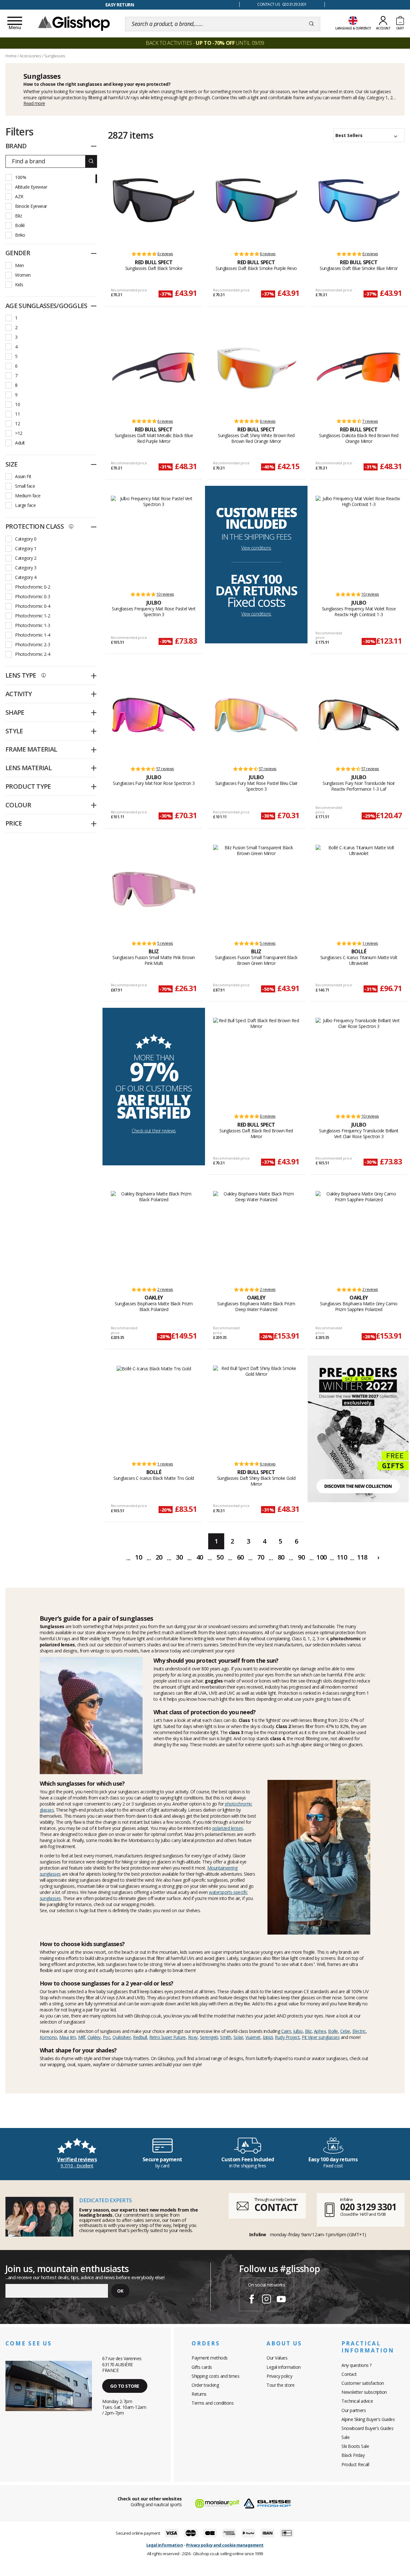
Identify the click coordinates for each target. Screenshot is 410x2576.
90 (301, 1557)
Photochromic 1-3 (33, 625)
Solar (238, 2037)
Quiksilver (122, 2037)
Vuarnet (253, 2037)
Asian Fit (23, 476)
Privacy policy (279, 2376)
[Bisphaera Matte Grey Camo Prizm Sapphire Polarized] (359, 1236)
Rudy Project (287, 2037)
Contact (349, 2374)
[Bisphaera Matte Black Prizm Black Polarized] (154, 1236)
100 (322, 1557)
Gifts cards (202, 2367)
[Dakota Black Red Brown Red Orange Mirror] (359, 368)
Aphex (320, 2031)
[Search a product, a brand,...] (312, 24)
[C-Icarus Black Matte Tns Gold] (154, 1410)
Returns (199, 2394)
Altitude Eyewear (31, 187)
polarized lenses (228, 1828)
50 (220, 1557)
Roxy (193, 2037)
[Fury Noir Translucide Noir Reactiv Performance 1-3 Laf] (359, 715)
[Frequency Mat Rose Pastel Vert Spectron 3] (154, 541)
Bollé (20, 225)
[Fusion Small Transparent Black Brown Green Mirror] (256, 890)
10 (17, 404)
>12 (19, 433)
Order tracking (205, 2385)
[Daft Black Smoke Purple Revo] (256, 200)
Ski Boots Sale (355, 2446)
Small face (25, 486)
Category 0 (26, 539)
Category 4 (26, 577)
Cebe (345, 2031)
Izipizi (268, 2037)
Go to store (125, 2386)
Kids (19, 285)
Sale (345, 2437)
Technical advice (357, 2401)
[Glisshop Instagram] (266, 2300)
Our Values (277, 2358)
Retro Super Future (168, 2037)
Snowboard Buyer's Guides (367, 2428)
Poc (107, 2037)
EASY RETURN (120, 5)
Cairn (286, 2031)
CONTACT (276, 2207)
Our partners (354, 2410)
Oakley (94, 2037)
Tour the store (280, 2385)
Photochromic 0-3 (33, 596)
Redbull (140, 2037)
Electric (359, 2031)
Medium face (28, 496)
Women (23, 275)
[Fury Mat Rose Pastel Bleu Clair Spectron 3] (256, 715)
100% (20, 177)
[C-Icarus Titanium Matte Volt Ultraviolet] (359, 890)
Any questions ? (357, 2365)
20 (159, 1557)
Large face (25, 505)
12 (17, 424)
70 (261, 1557)
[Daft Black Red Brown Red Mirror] (256, 1063)
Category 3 (26, 568)
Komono (48, 2037)
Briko (20, 235)
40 (200, 1557)
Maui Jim (68, 2037)
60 (240, 1557)
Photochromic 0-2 (33, 587)
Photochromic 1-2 (33, 616)
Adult (20, 443)
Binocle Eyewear (31, 206)
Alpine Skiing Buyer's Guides (368, 2419)
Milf (82, 2037)
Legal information (284, 2367)
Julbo (298, 2031)
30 (179, 1557)
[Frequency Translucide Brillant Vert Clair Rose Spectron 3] (359, 1063)
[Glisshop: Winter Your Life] (74, 23)
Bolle (333, 2031)
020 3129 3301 (368, 2207)
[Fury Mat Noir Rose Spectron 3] (154, 715)
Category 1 (26, 548)
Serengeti (209, 2037)
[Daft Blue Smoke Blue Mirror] (359, 200)
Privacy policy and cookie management (225, 2545)
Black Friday (353, 2455)
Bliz (18, 216)
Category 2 (26, 558)
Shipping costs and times (215, 2376)
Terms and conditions (213, 2403)
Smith (226, 2037)
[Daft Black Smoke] (154, 200)
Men (20, 265)
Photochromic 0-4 (33, 606)
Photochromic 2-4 (33, 654)
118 (362, 1557)
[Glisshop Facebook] (252, 2300)
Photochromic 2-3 (33, 644)
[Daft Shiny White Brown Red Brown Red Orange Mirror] (256, 368)
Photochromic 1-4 (33, 635)
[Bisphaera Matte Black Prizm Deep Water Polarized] (256, 1236)
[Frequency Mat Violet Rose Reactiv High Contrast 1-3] (359, 541)
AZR (19, 196)
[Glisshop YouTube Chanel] (281, 2300)
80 (281, 1557)
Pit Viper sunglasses (321, 2037)
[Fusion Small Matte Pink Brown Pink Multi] (154, 890)
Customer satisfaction (363, 2383)
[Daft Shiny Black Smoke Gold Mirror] (256, 1410)
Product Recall (355, 2464)
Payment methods (210, 2358)
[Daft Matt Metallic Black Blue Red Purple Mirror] (154, 368)
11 (17, 414)
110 (342, 1557)
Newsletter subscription (364, 2392)
